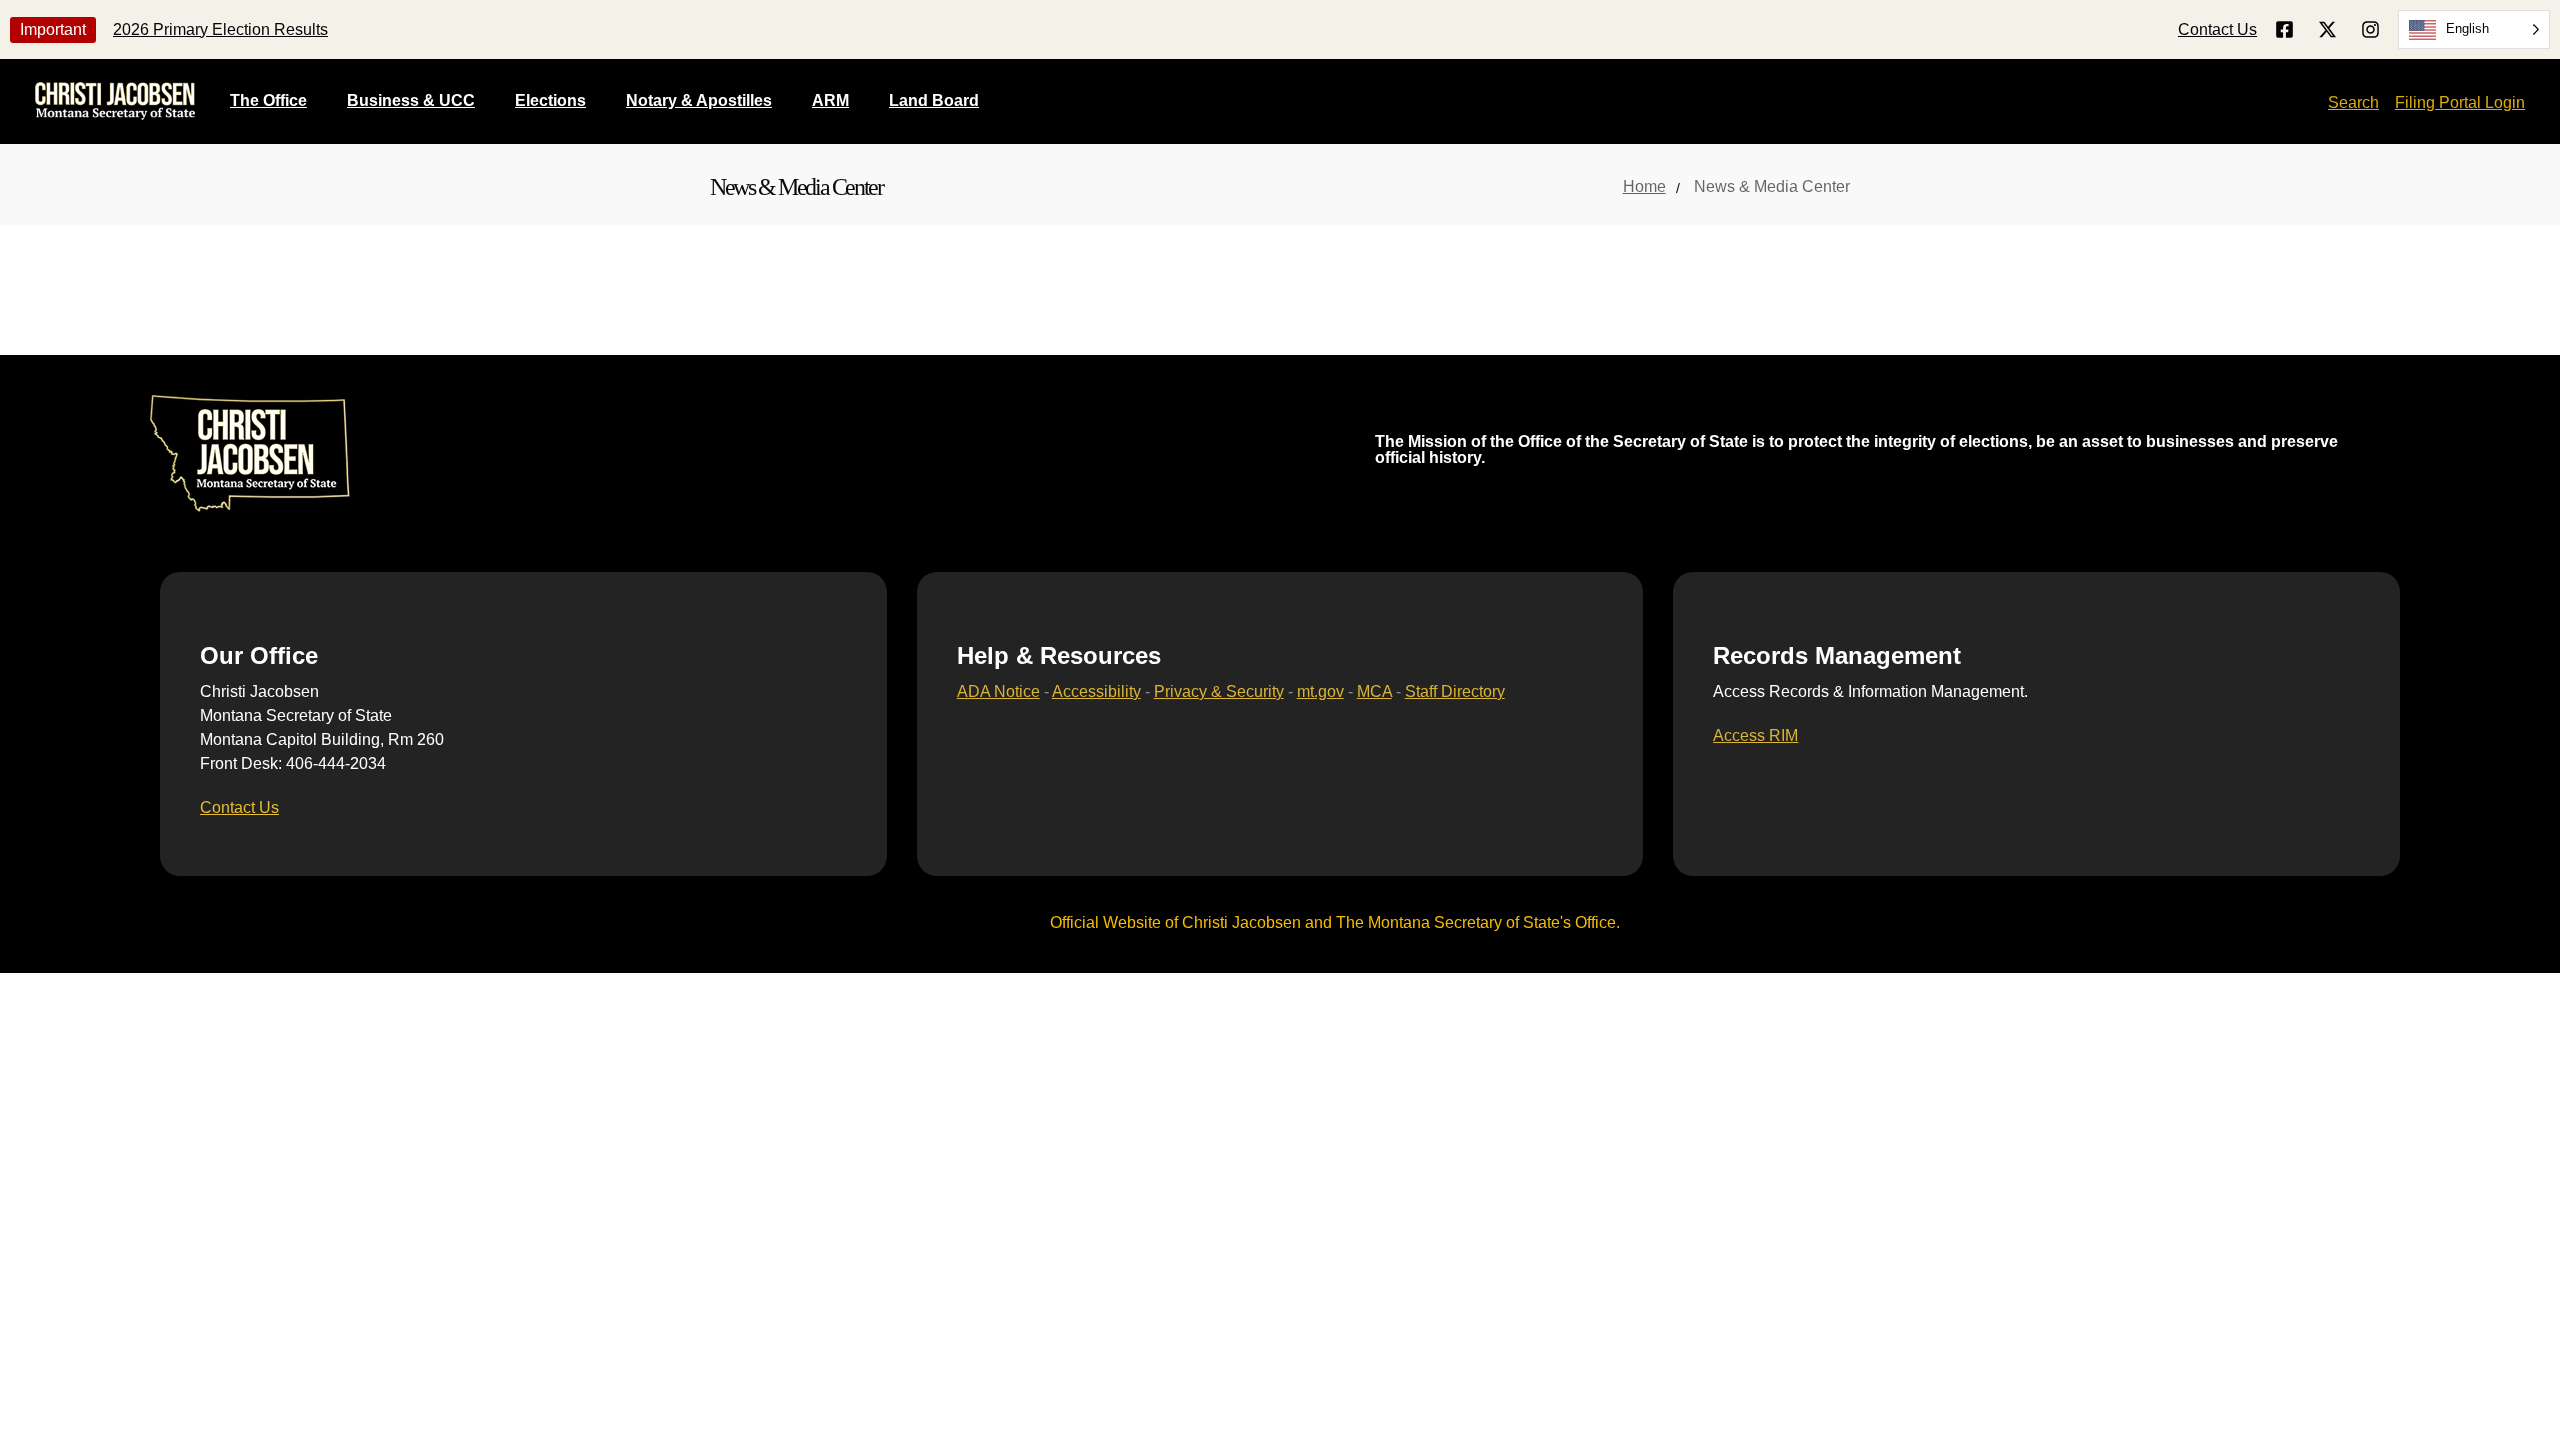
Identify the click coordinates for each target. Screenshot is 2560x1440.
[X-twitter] (2327, 29)
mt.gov (1320, 691)
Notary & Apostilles (699, 100)
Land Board (934, 100)
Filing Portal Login (2460, 102)
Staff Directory (1455, 691)
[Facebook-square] (2284, 29)
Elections (550, 100)
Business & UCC (411, 100)
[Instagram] (2370, 29)
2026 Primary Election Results (220, 29)
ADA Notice (998, 691)
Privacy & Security (1219, 691)
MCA (1374, 691)
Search (2353, 102)
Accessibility (1096, 691)
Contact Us (2217, 29)
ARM (830, 100)
